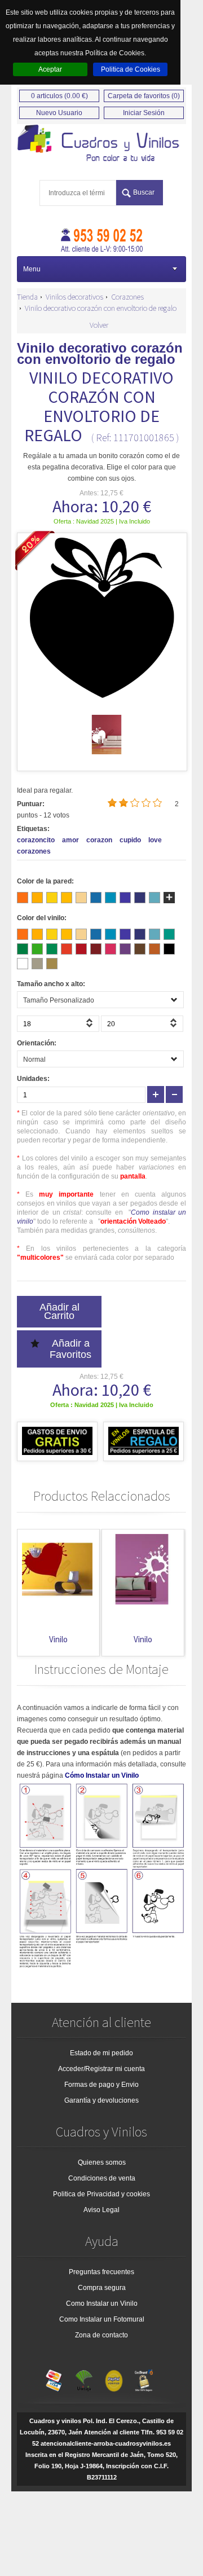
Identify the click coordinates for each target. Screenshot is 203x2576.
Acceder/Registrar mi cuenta (101, 2069)
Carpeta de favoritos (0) (144, 96)
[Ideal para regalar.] (101, 144)
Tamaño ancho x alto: (51, 984)
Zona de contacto (101, 2335)
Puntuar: (31, 804)
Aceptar (50, 69)
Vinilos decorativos (74, 297)
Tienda (27, 297)
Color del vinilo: (42, 918)
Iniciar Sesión (144, 113)
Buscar (144, 192)
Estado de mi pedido (101, 2053)
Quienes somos (102, 2162)
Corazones (127, 297)
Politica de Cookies (131, 69)
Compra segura (102, 2288)
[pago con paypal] (114, 2378)
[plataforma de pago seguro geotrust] (144, 2378)
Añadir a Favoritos (70, 1349)
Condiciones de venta (102, 2178)
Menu (32, 269)
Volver (99, 325)
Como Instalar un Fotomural (102, 2319)
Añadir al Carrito (59, 1311)
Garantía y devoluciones (101, 2100)
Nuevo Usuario (59, 113)
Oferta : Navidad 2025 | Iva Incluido (102, 521)
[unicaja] (84, 2378)
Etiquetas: (33, 829)
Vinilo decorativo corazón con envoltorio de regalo (101, 308)
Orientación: (37, 1043)
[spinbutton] (58, 1024)
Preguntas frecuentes (101, 2272)
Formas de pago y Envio (101, 2085)
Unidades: (33, 1079)
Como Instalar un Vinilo (102, 2304)
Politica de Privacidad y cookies (101, 2194)
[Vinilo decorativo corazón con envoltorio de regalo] (107, 752)
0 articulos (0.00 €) (59, 96)
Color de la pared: (45, 881)
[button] (91, 1026)
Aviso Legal (101, 2210)
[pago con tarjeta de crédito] (54, 2378)
